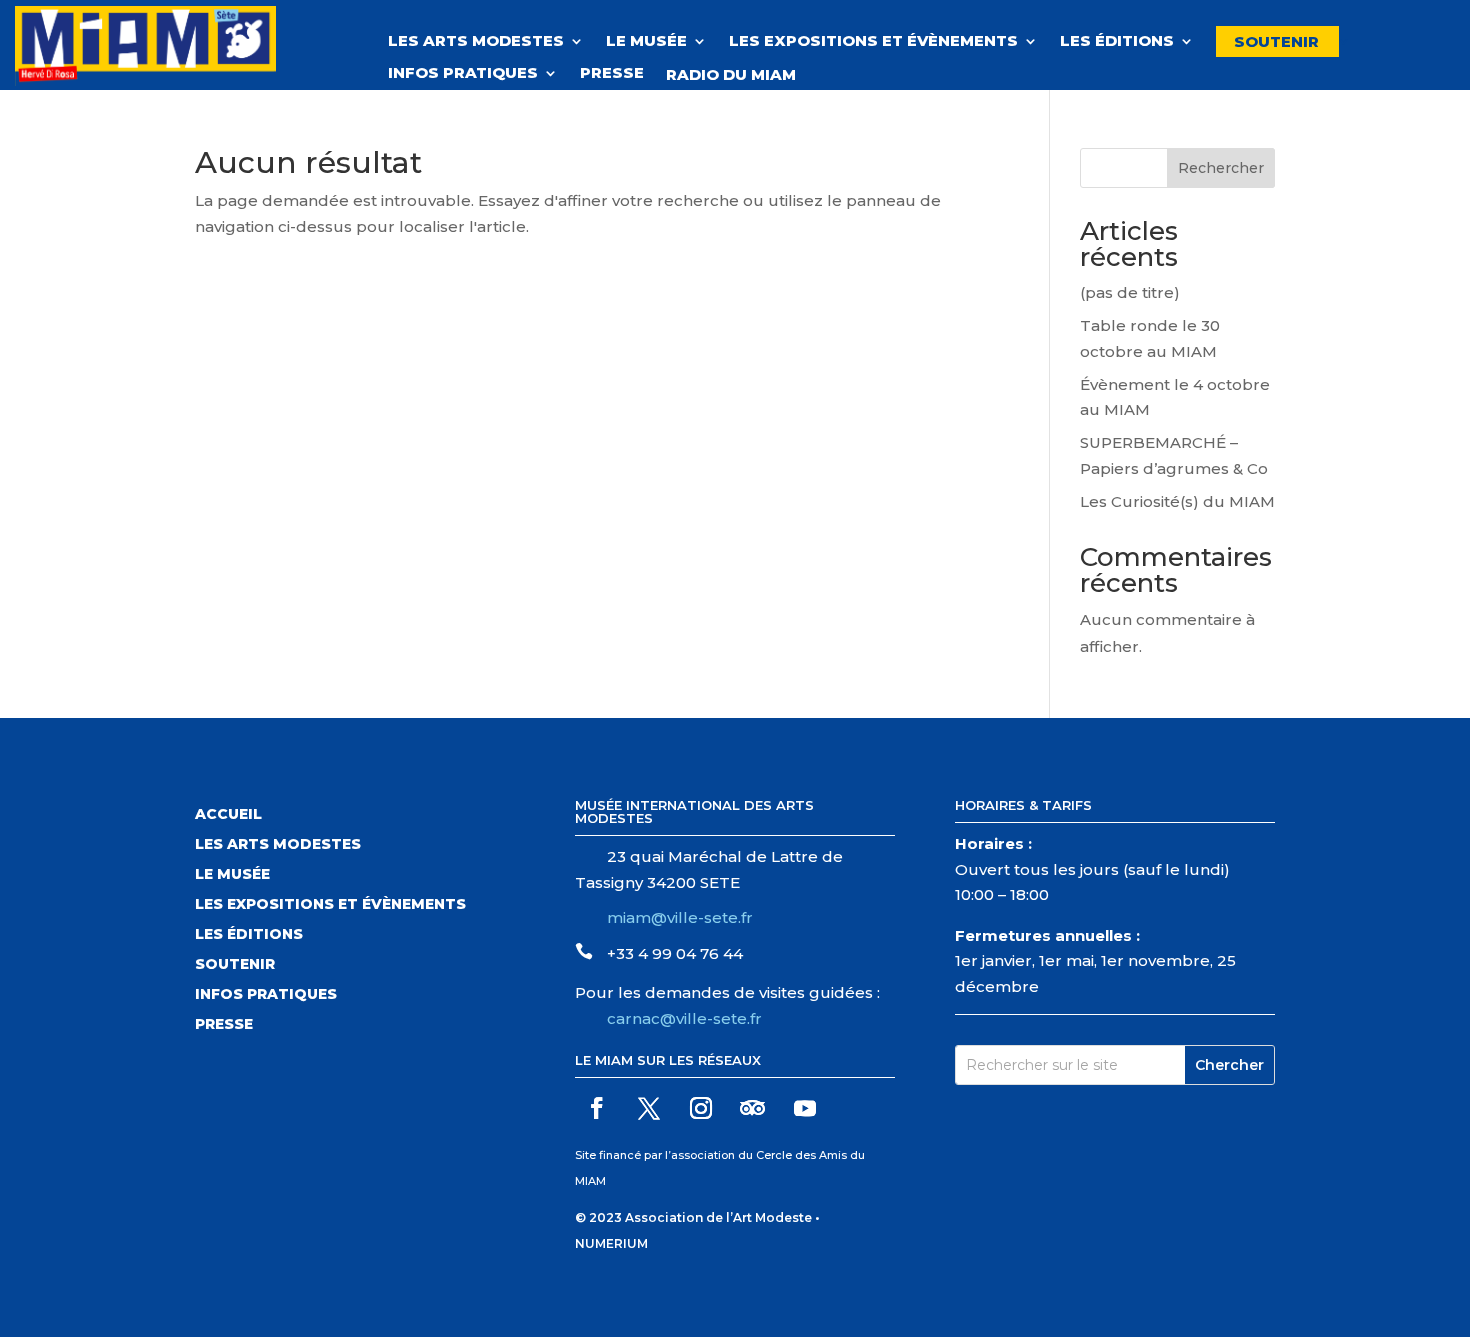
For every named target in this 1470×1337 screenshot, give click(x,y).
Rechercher (1221, 168)
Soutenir (1276, 41)
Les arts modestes (278, 845)
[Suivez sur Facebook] (597, 1108)
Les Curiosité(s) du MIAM (1177, 501)
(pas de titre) (1130, 292)
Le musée (646, 42)
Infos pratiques (463, 74)
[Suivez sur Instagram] (701, 1108)
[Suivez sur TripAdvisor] (753, 1108)
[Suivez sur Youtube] (805, 1108)
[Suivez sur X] (649, 1108)
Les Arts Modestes (476, 42)
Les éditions (1117, 42)
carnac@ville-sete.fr (684, 1018)
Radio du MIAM (740, 75)
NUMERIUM (611, 1243)
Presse (612, 74)
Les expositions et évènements (873, 42)
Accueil (228, 815)
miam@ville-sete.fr (680, 917)
